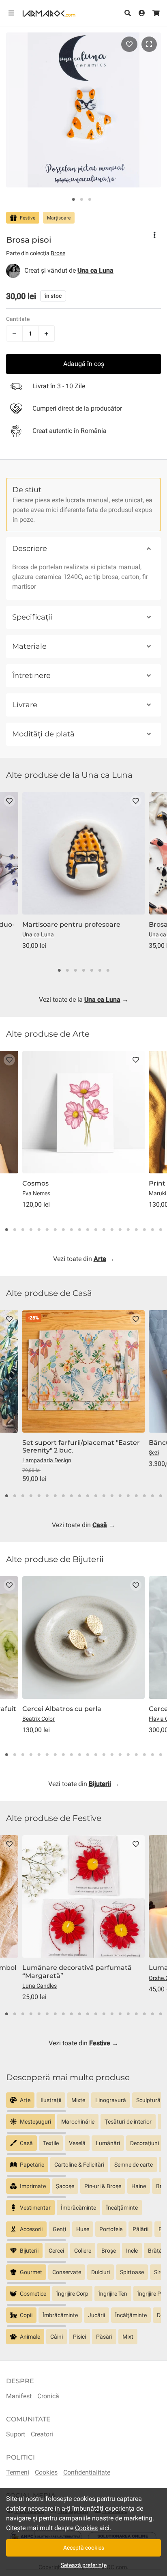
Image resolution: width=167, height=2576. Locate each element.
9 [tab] (71, 1230)
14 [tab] (112, 1230)
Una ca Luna (38, 934)
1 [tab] (73, 200)
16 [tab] (128, 1230)
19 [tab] (152, 1230)
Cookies (46, 2472)
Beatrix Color (39, 1719)
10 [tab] (79, 1230)
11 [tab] (88, 1230)
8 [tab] (63, 1230)
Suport (16, 2434)
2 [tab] (81, 200)
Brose (58, 253)
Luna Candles (40, 1986)
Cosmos (35, 1183)
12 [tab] (96, 1230)
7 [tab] (108, 971)
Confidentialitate (87, 2472)
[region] (83, 2103)
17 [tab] (136, 1230)
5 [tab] (92, 971)
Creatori (42, 2434)
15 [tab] (120, 1230)
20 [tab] (161, 1230)
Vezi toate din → (84, 1259)
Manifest (19, 2396)
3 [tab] (90, 200)
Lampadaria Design (47, 1460)
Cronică (48, 2396)
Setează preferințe (84, 2565)
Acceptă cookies (84, 2548)
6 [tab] (100, 971)
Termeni (18, 2472)
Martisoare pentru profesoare (71, 924)
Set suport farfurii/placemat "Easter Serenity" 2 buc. (81, 1446)
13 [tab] (104, 1230)
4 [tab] (83, 971)
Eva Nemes (36, 1193)
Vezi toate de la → (84, 1000)
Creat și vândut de (69, 270)
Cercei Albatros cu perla (62, 1709)
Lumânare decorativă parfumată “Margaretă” (77, 1971)
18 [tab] (144, 1230)
